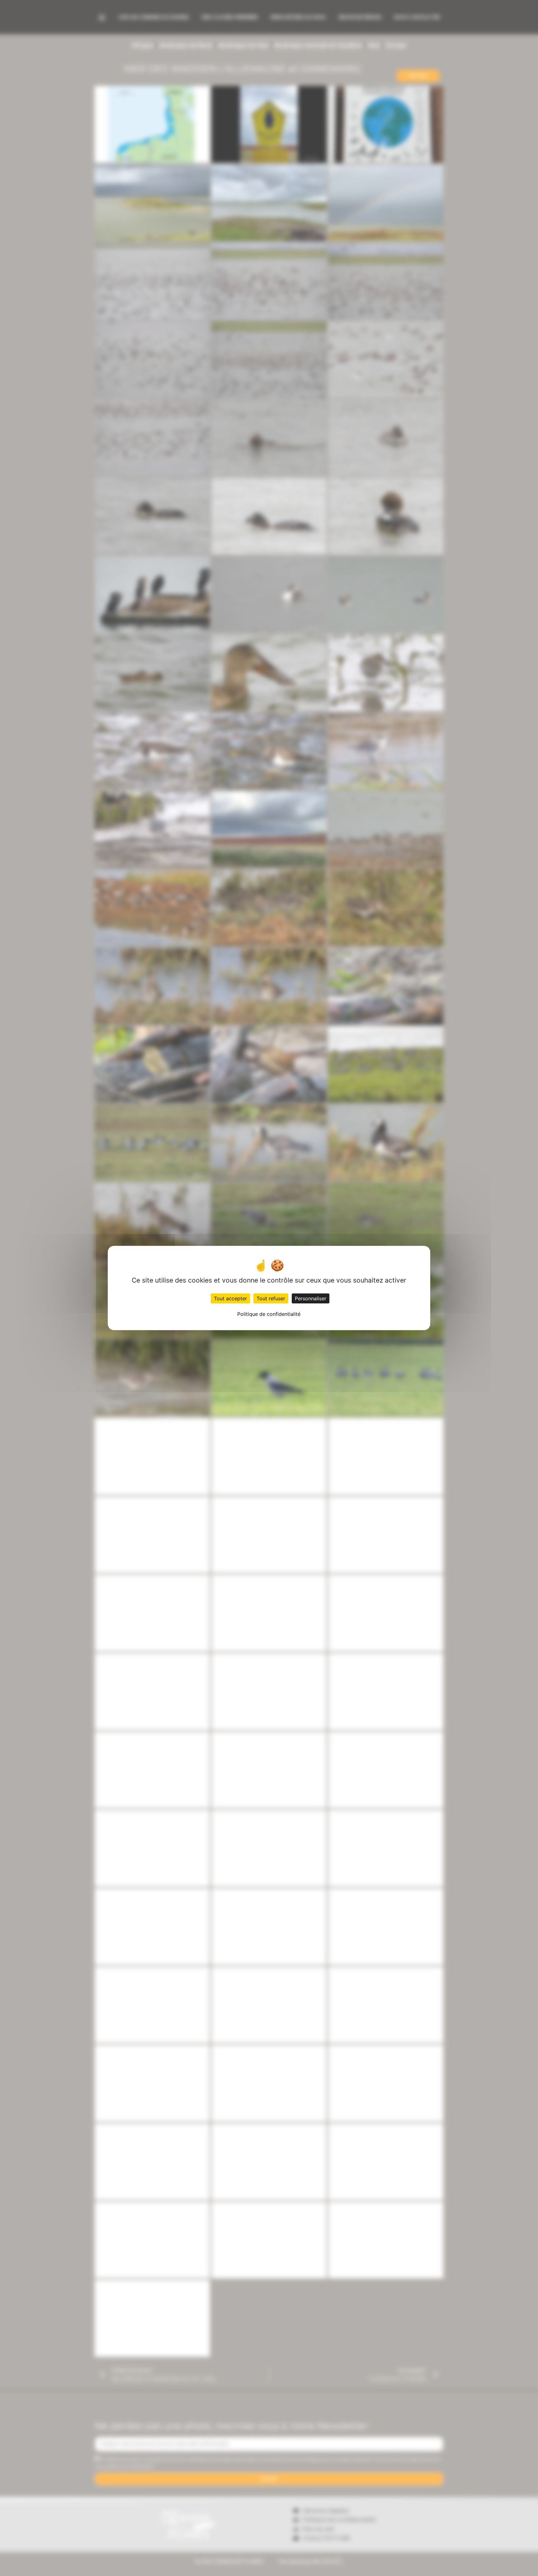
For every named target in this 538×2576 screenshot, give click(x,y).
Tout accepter (230, 1298)
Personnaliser (311, 1298)
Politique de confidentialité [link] (269, 1314)
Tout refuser (271, 1298)
